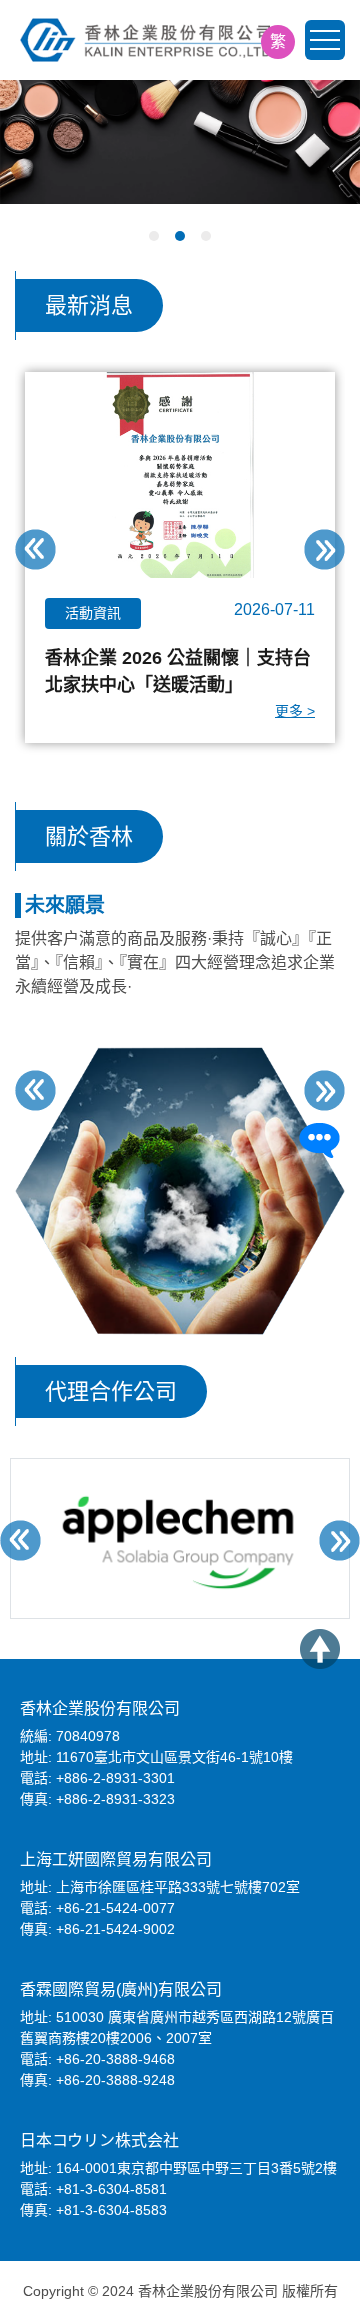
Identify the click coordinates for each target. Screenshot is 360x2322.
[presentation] (35, 549)
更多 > (295, 711)
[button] (154, 236)
